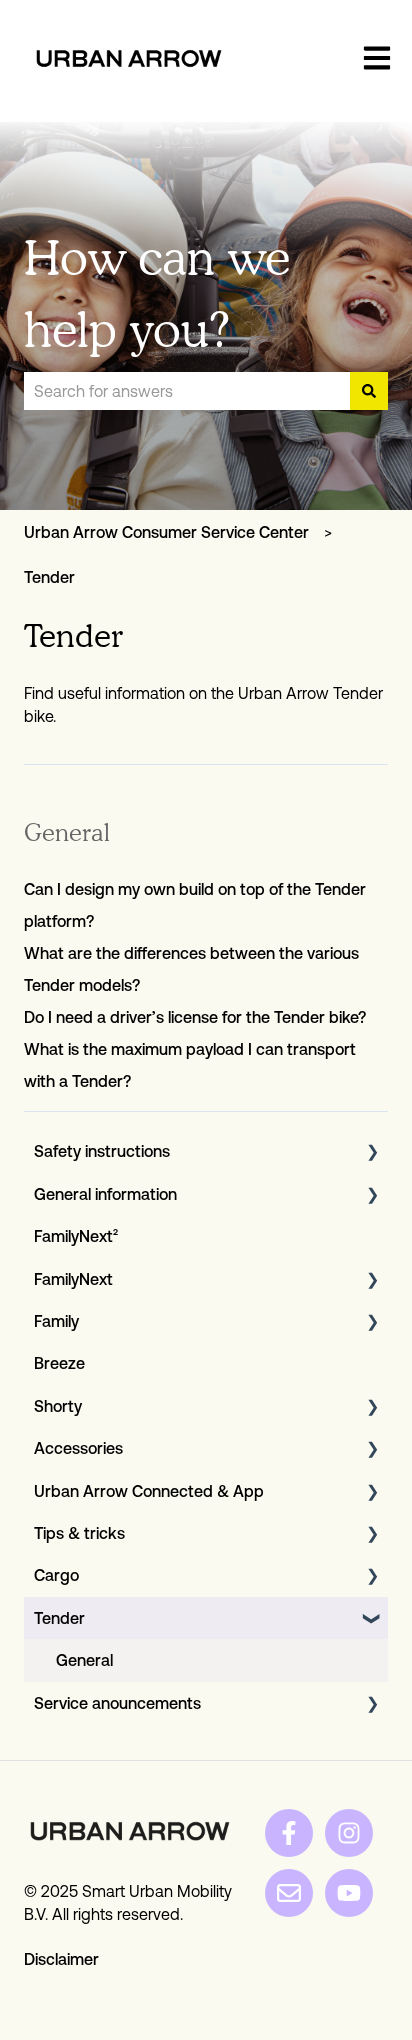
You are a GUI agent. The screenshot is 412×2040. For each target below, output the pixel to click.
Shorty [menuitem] (58, 1406)
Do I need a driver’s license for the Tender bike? (195, 1017)
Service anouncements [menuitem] (117, 1703)
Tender (49, 577)
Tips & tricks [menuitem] (79, 1533)
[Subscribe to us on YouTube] (349, 1893)
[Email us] (289, 1893)
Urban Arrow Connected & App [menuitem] (149, 1491)
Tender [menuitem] (59, 1618)
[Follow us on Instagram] (349, 1833)
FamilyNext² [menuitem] (76, 1236)
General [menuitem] (84, 1660)
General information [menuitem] (105, 1194)
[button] (372, 1152)
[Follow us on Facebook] (289, 1833)
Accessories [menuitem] (78, 1448)
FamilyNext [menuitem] (73, 1279)
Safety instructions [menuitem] (102, 1151)
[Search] (369, 391)
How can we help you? (157, 293)
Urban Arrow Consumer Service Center (166, 532)
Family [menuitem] (56, 1321)
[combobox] (187, 391)
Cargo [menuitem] (56, 1575)
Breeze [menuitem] (59, 1363)
